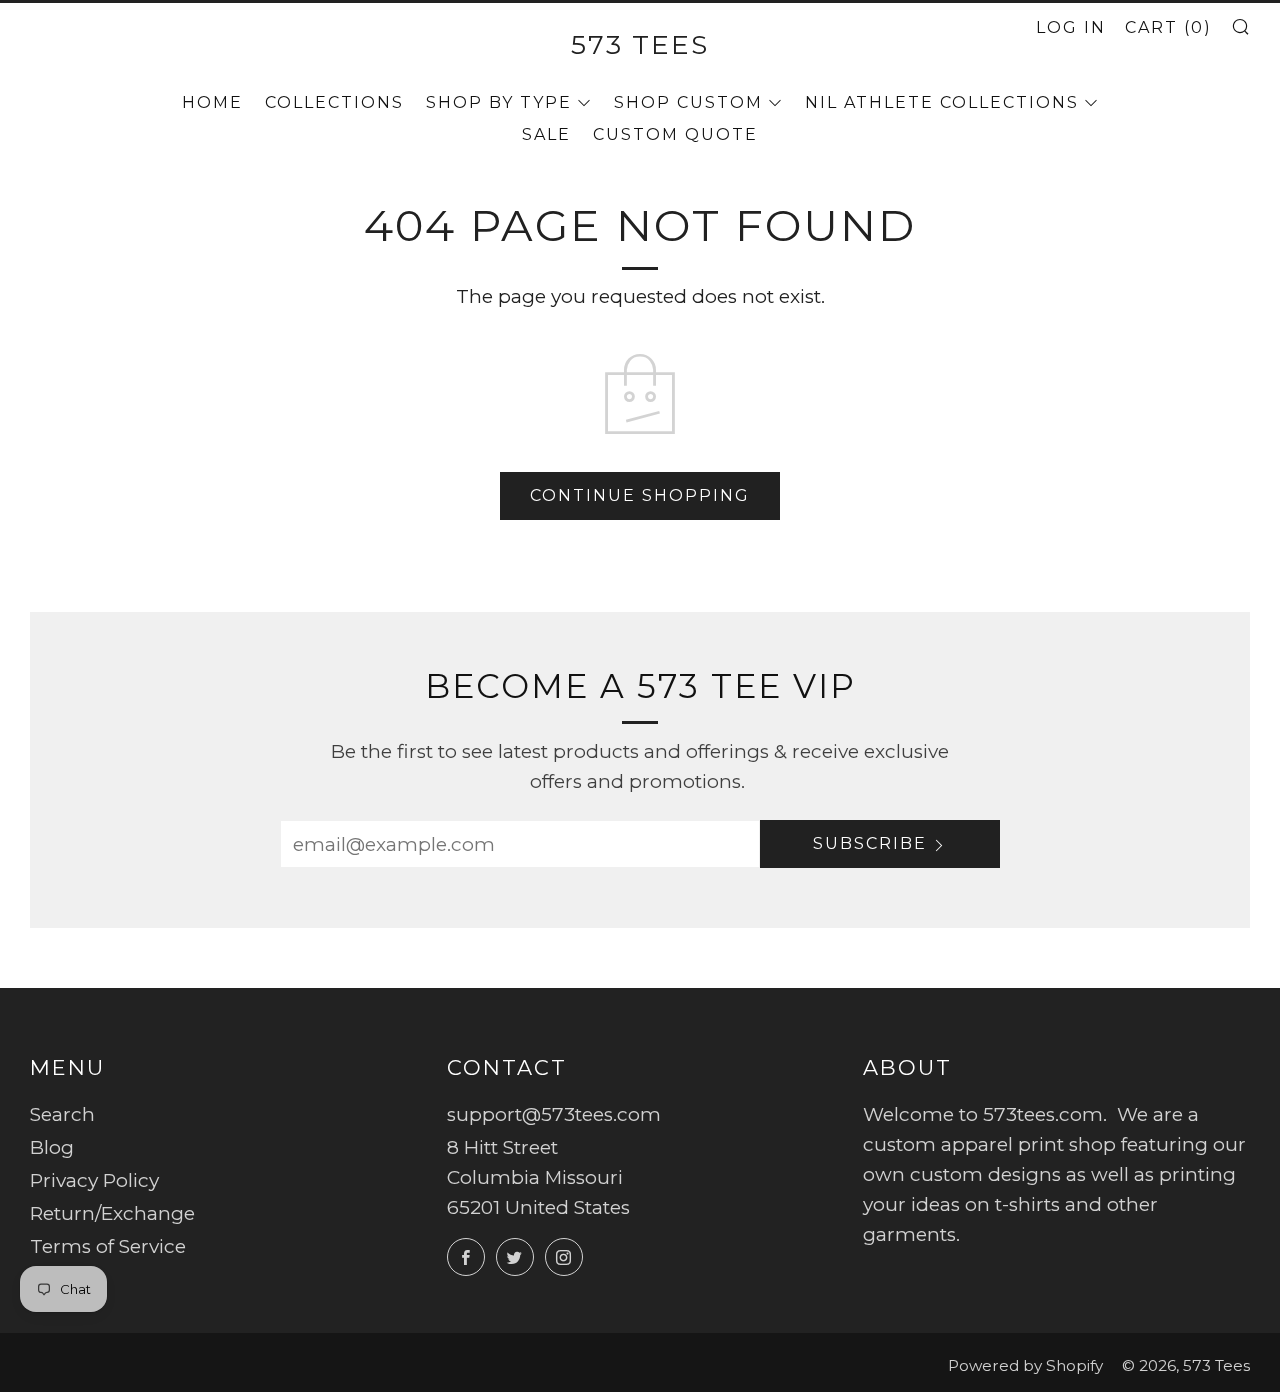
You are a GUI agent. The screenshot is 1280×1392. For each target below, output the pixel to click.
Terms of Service (108, 1246)
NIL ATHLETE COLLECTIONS (942, 102)
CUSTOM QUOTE (675, 134)
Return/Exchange (112, 1213)
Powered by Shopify (1025, 1365)
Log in (1071, 27)
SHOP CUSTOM (688, 102)
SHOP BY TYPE (499, 102)
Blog (52, 1147)
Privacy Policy (94, 1180)
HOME (212, 102)
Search (62, 1114)
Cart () (1168, 27)
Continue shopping (640, 495)
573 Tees (640, 44)
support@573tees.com (554, 1114)
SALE (546, 134)
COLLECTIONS (334, 102)
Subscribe (870, 843)
